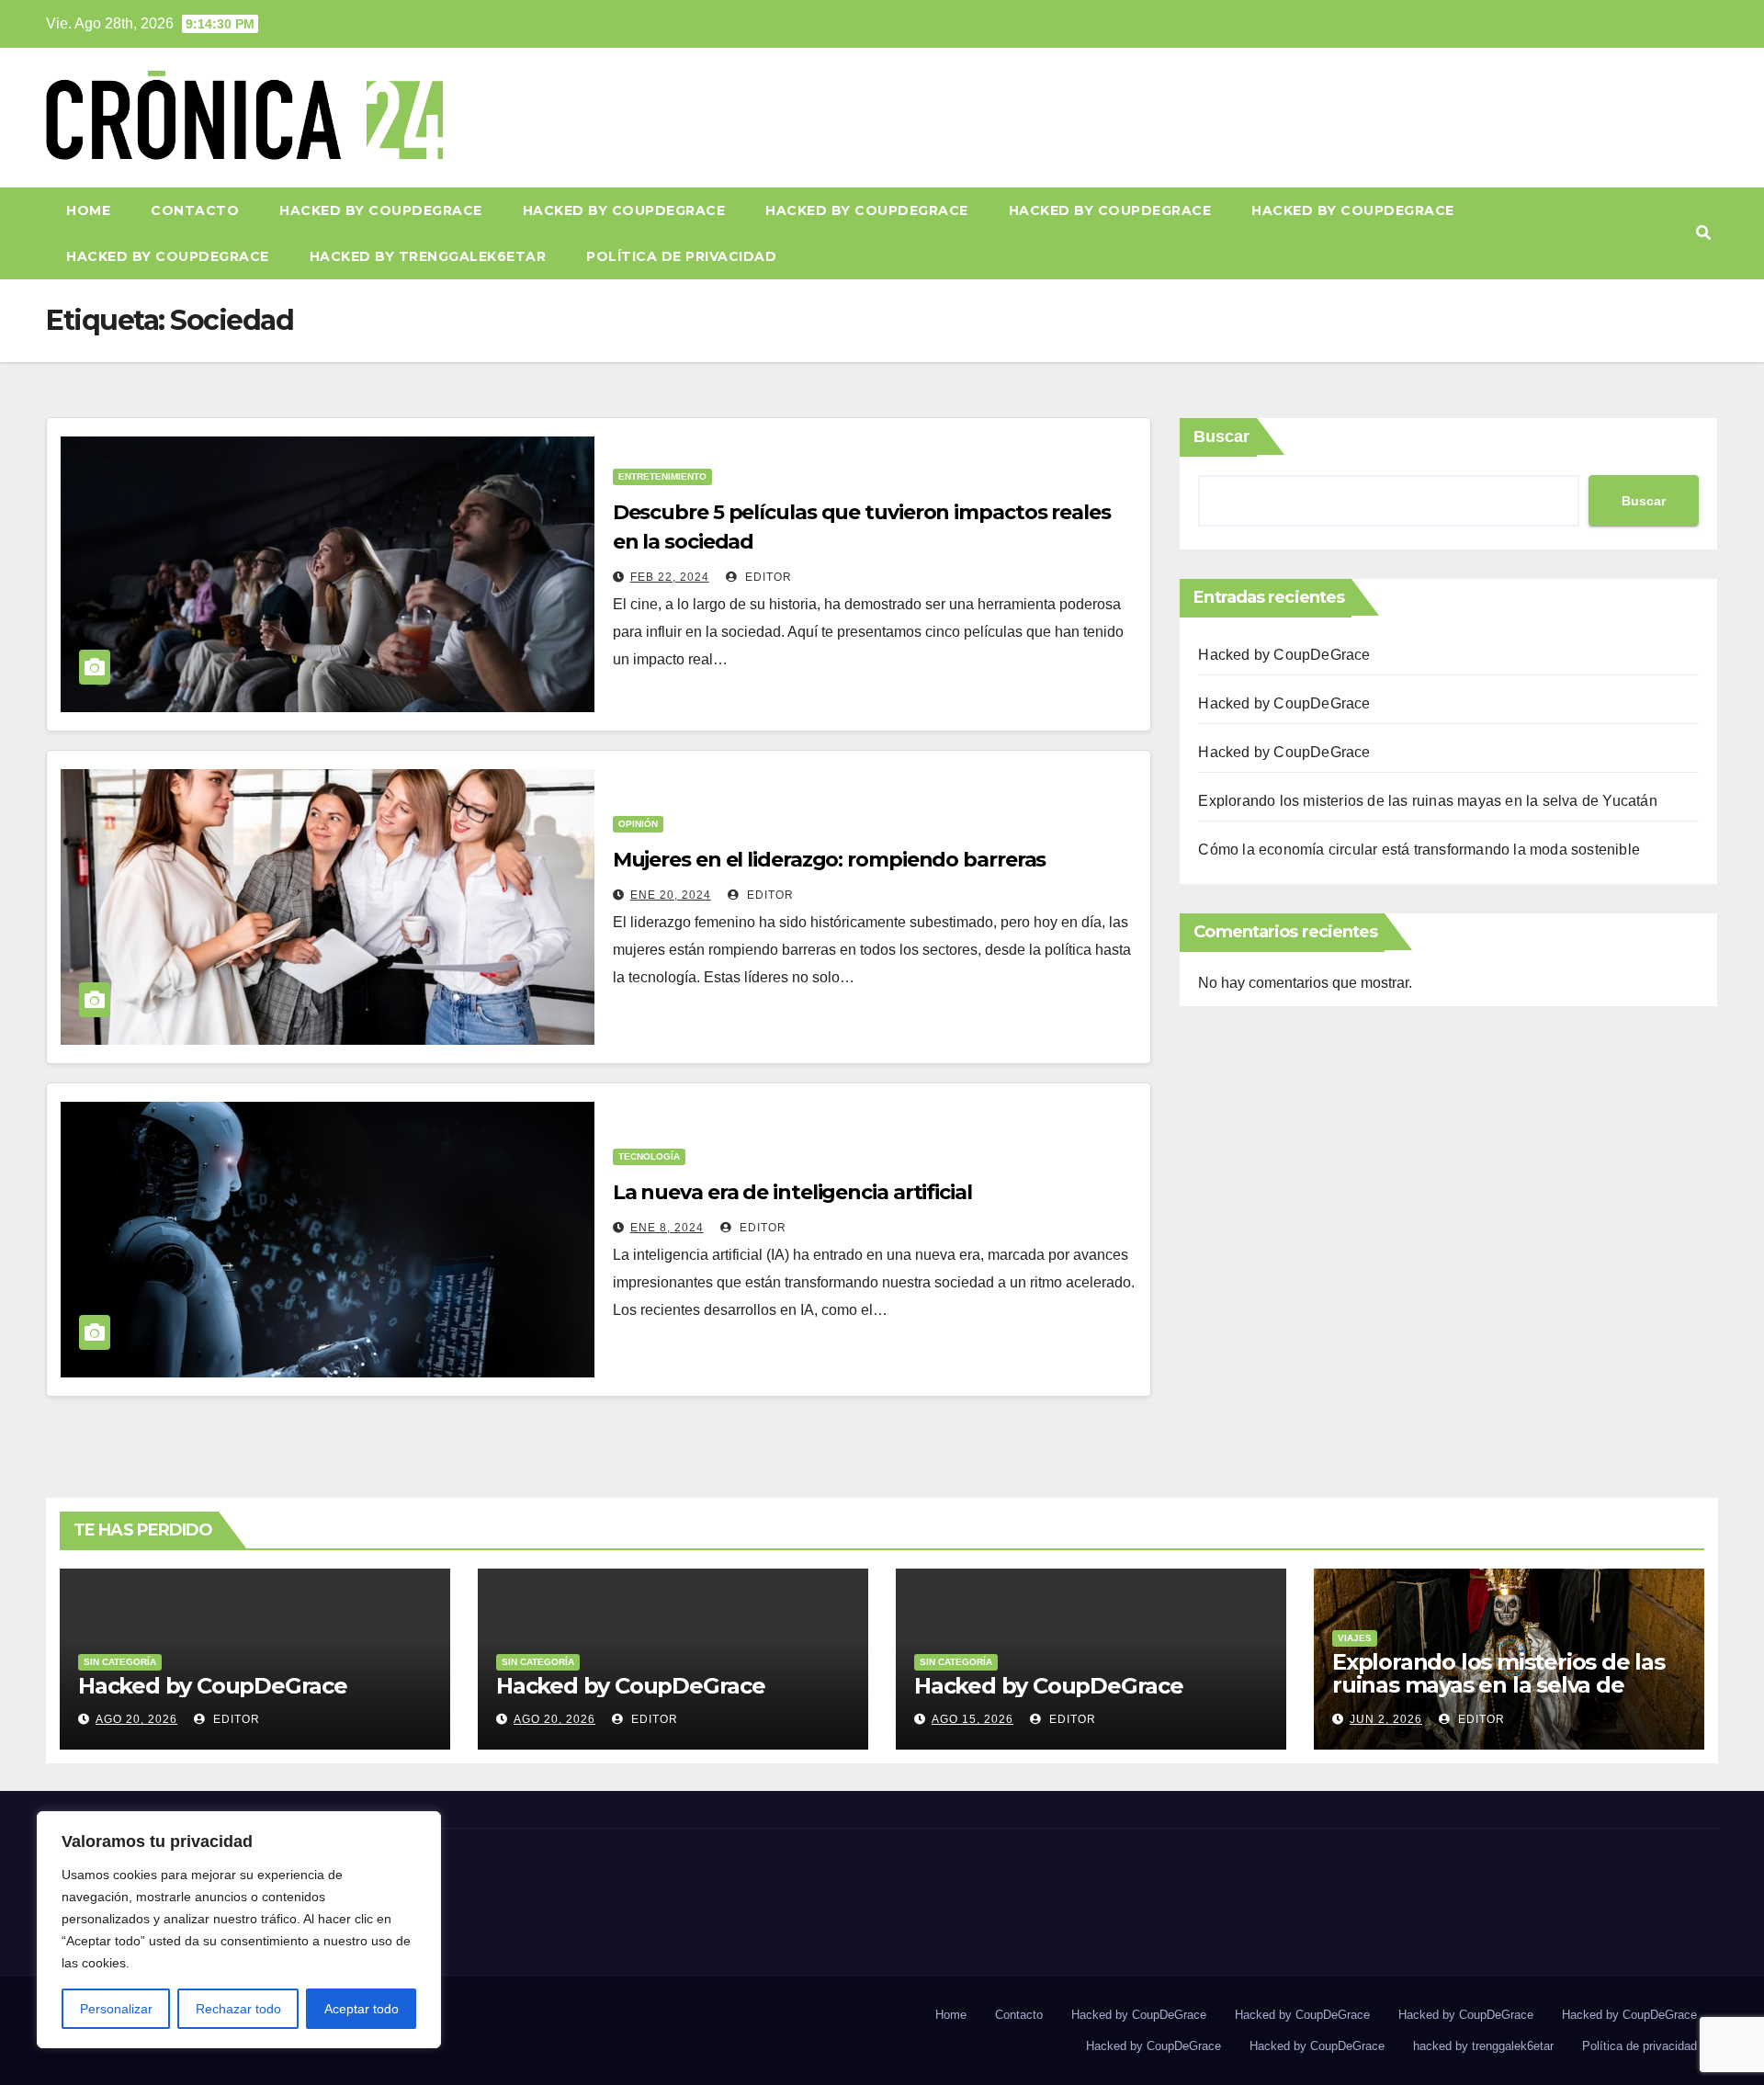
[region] (239, 1930)
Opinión (638, 824)
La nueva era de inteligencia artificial (792, 1192)
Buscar (1221, 436)
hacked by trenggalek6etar (428, 256)
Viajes (1355, 1638)
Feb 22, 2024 (670, 577)
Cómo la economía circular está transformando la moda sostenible (1419, 850)
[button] (1703, 233)
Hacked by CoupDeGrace (381, 210)
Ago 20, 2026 (136, 1719)
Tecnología (649, 1156)
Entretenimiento (662, 476)
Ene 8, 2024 (667, 1228)
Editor (767, 577)
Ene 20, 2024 (671, 895)
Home (88, 210)
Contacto (195, 210)
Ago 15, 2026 (972, 1719)
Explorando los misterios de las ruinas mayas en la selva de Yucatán (1427, 801)
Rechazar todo (238, 2009)
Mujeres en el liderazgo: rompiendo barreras (830, 860)
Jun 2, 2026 (1386, 1719)
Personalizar (116, 2009)
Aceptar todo (362, 2009)
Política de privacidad (681, 256)
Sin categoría (120, 1662)
